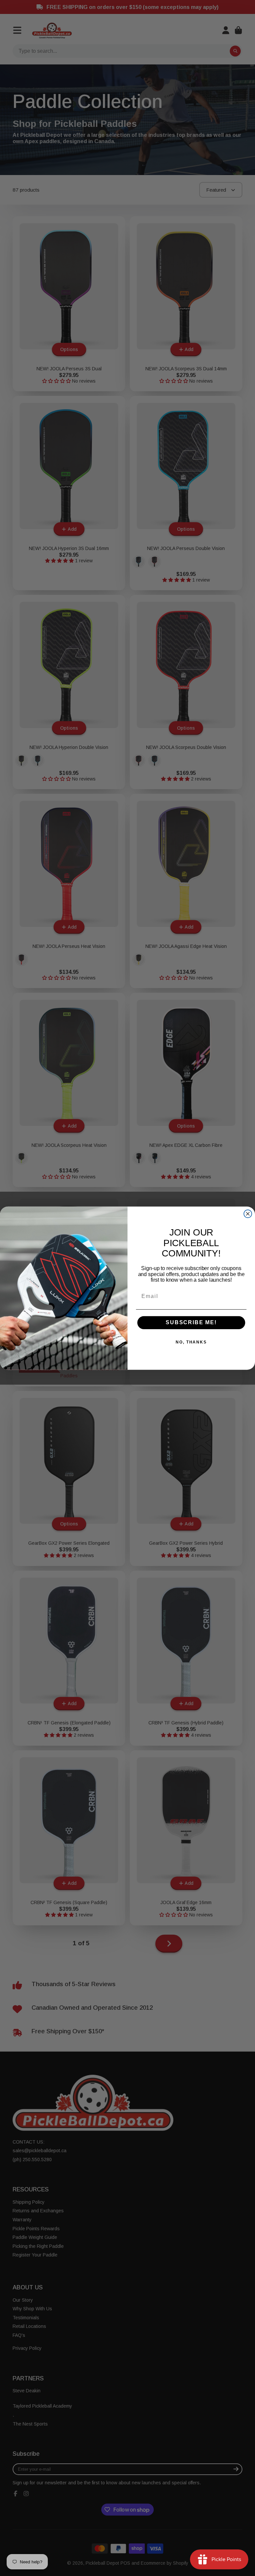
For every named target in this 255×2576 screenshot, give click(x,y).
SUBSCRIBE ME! (191, 1322)
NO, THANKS (191, 1342)
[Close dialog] (248, 1214)
